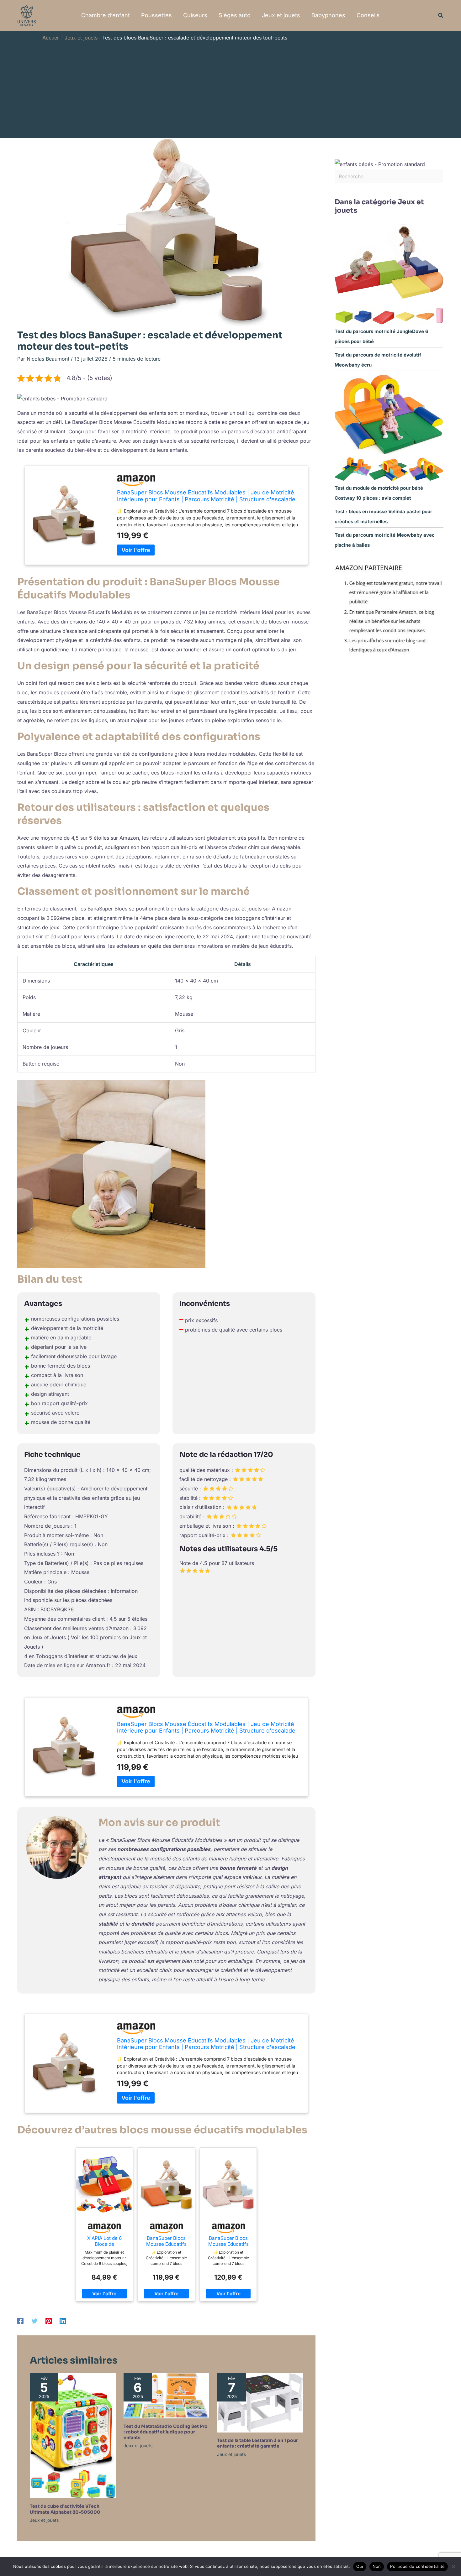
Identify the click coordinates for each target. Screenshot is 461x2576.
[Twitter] (34, 2321)
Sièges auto (235, 15)
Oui (360, 2566)
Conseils (368, 15)
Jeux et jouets (281, 15)
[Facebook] (20, 2321)
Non (377, 2566)
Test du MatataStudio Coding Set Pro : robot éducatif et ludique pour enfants (166, 2432)
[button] (441, 16)
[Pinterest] (49, 2321)
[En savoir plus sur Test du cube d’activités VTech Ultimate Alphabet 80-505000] (73, 2435)
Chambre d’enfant (106, 15)
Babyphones (328, 15)
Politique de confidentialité (417, 2566)
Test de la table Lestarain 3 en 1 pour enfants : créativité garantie (257, 2443)
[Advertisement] (230, 88)
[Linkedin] (63, 2321)
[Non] (453, 2567)
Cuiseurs (195, 15)
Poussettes (156, 15)
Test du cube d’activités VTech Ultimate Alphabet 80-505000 (65, 2509)
